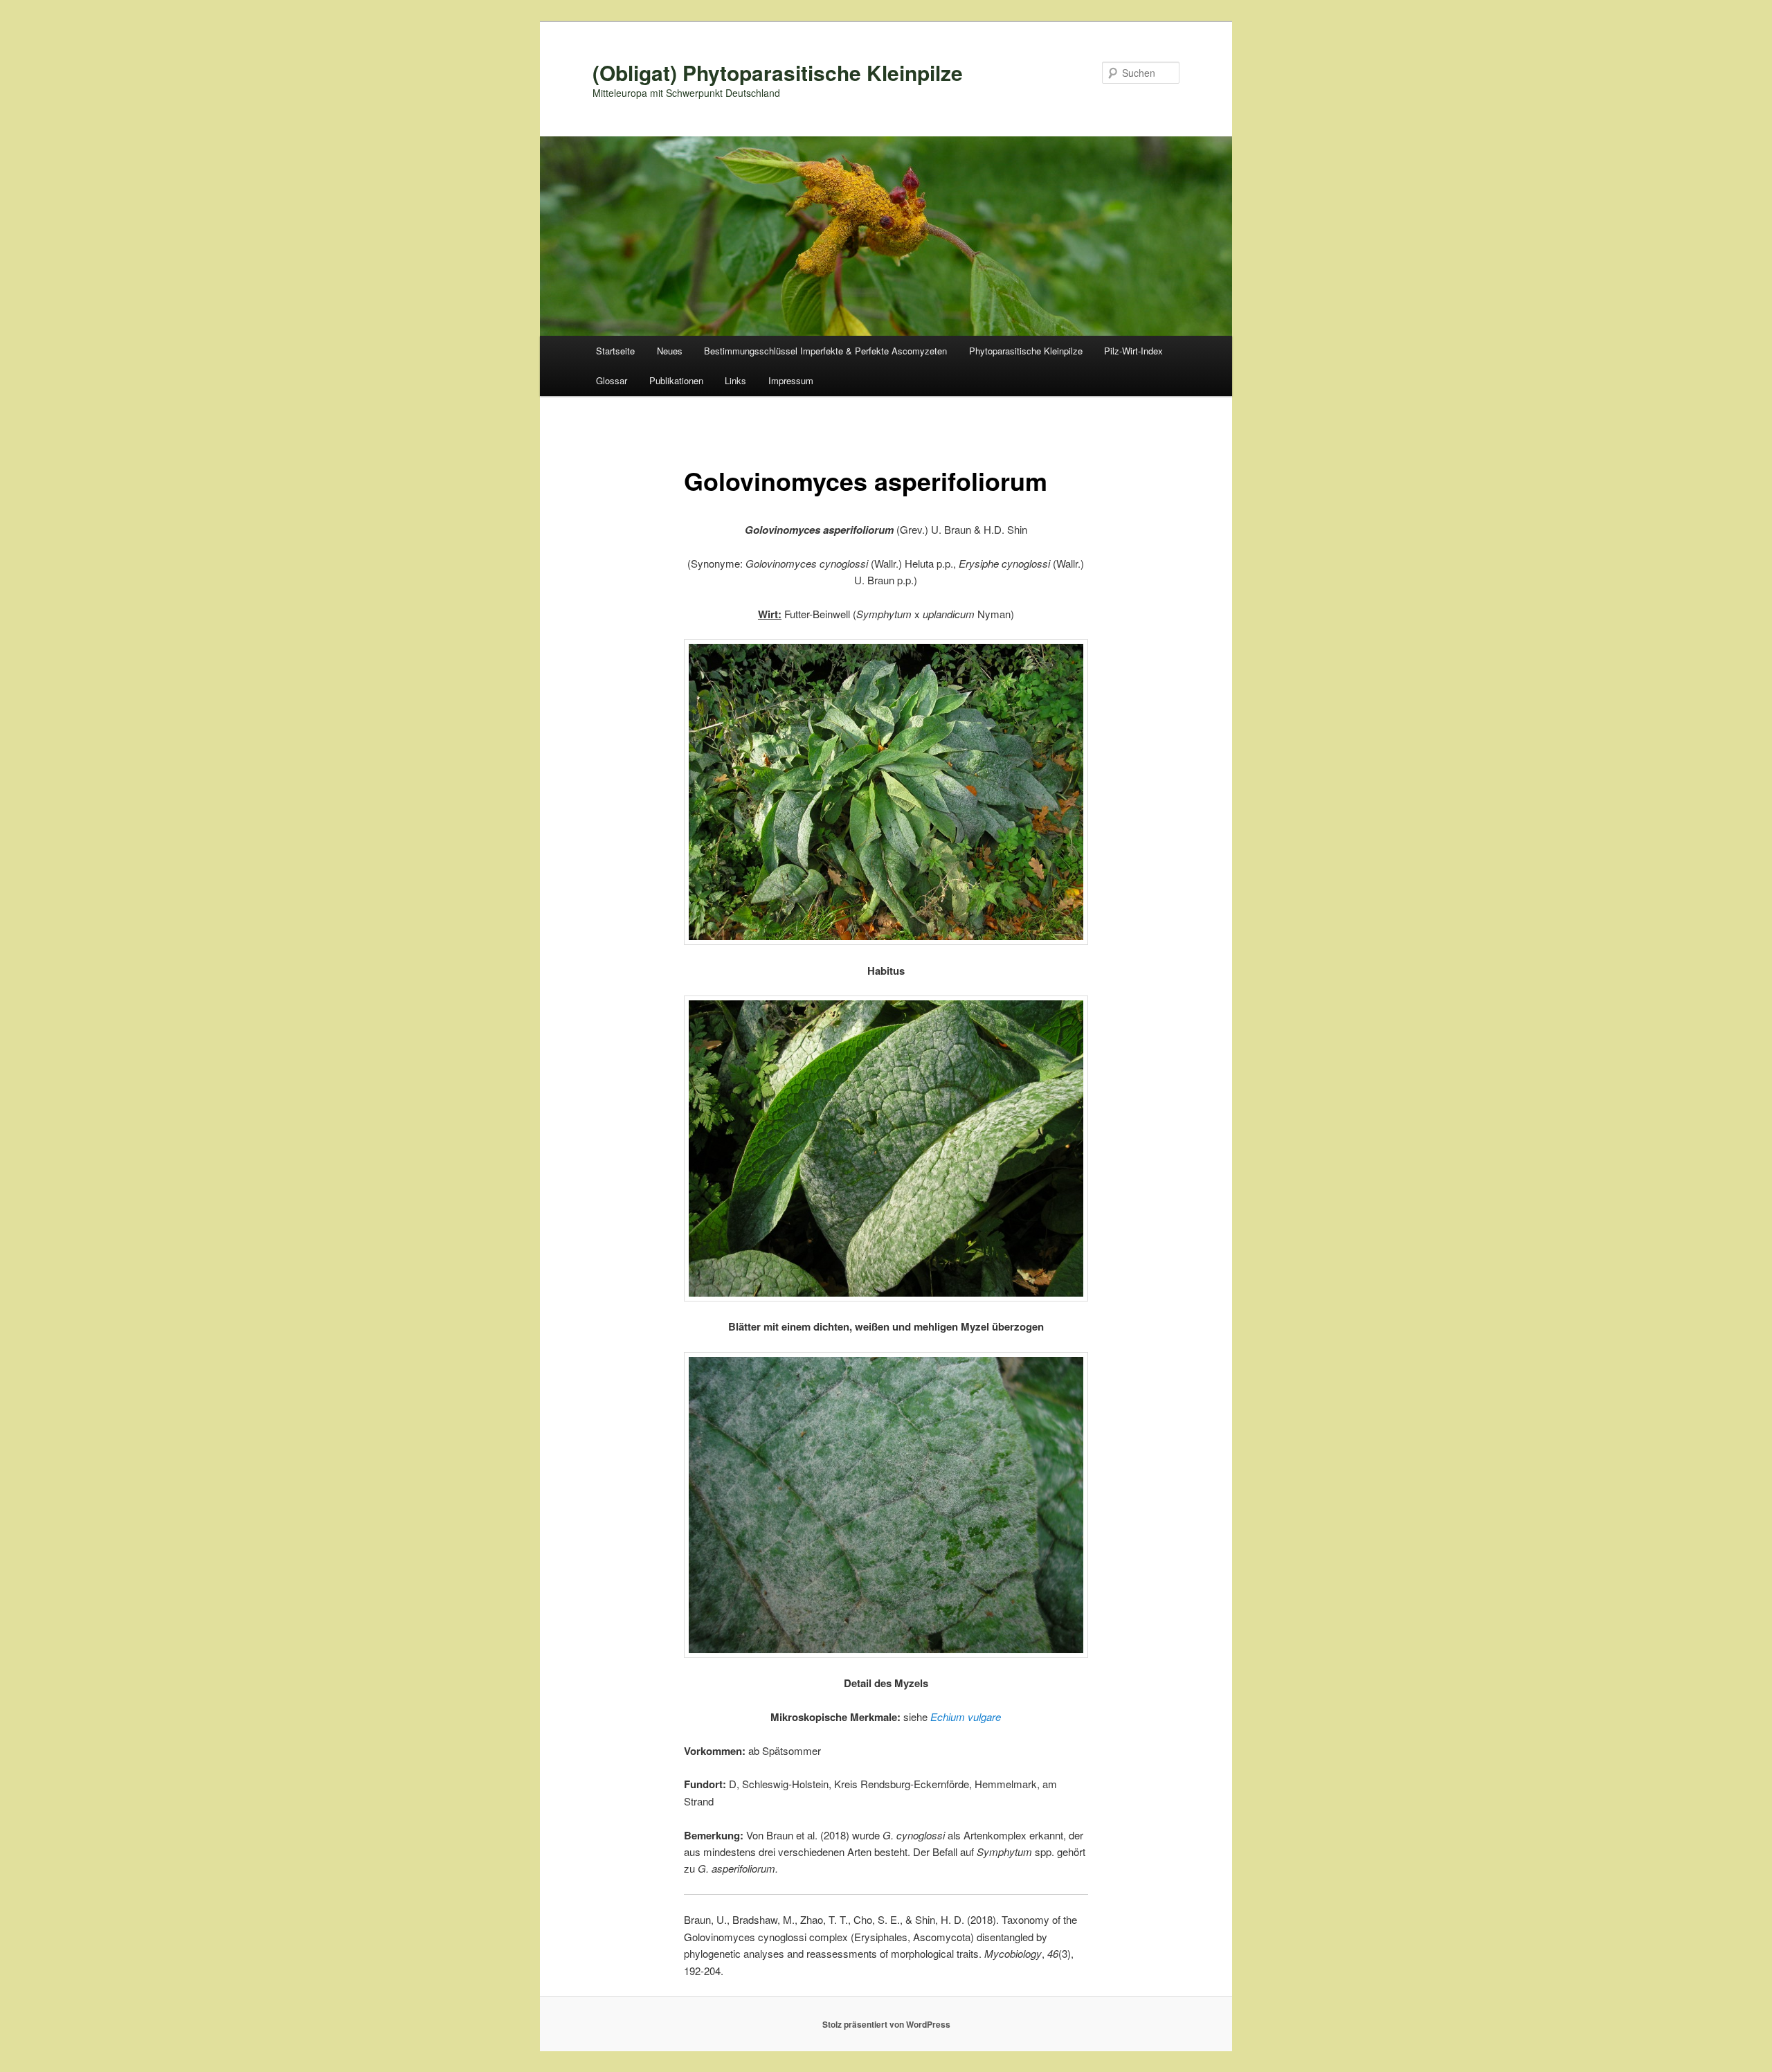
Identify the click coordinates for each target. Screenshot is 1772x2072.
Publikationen (676, 380)
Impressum (791, 380)
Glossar (612, 380)
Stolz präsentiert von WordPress (886, 2024)
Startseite (615, 351)
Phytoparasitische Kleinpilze (1026, 351)
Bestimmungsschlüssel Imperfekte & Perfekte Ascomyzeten (825, 351)
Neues (670, 351)
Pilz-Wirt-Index (1133, 351)
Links (735, 380)
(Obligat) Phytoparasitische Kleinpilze (778, 72)
